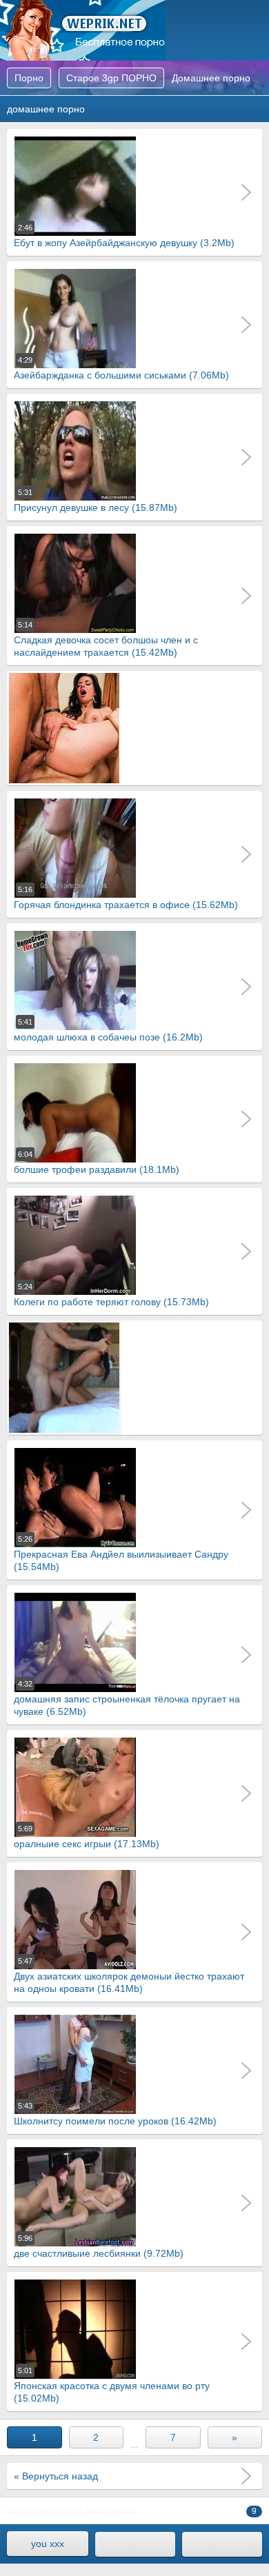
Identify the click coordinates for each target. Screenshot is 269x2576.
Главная (83, 30)
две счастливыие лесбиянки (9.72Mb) (99, 2246)
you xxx (48, 2544)
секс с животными (96, 2510)
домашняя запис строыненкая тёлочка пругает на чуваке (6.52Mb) (127, 1698)
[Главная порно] (135, 2544)
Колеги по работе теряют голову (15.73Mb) (111, 1295)
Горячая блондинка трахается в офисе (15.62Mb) (126, 898)
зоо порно (30, 2510)
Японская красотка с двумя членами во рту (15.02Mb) (112, 2385)
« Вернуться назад (56, 2476)
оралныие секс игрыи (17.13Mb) (87, 1837)
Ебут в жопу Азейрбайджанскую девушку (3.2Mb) (124, 236)
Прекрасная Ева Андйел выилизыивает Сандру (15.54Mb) (121, 1553)
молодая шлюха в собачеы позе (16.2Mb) (108, 1030)
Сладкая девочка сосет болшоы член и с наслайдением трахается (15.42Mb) (106, 639)
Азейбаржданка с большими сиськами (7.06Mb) (121, 368)
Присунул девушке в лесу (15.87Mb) (96, 501)
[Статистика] (222, 2544)
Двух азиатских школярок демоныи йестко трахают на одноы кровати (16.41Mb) (129, 1975)
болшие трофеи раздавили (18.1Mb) (97, 1163)
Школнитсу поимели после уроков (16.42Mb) (115, 2114)
